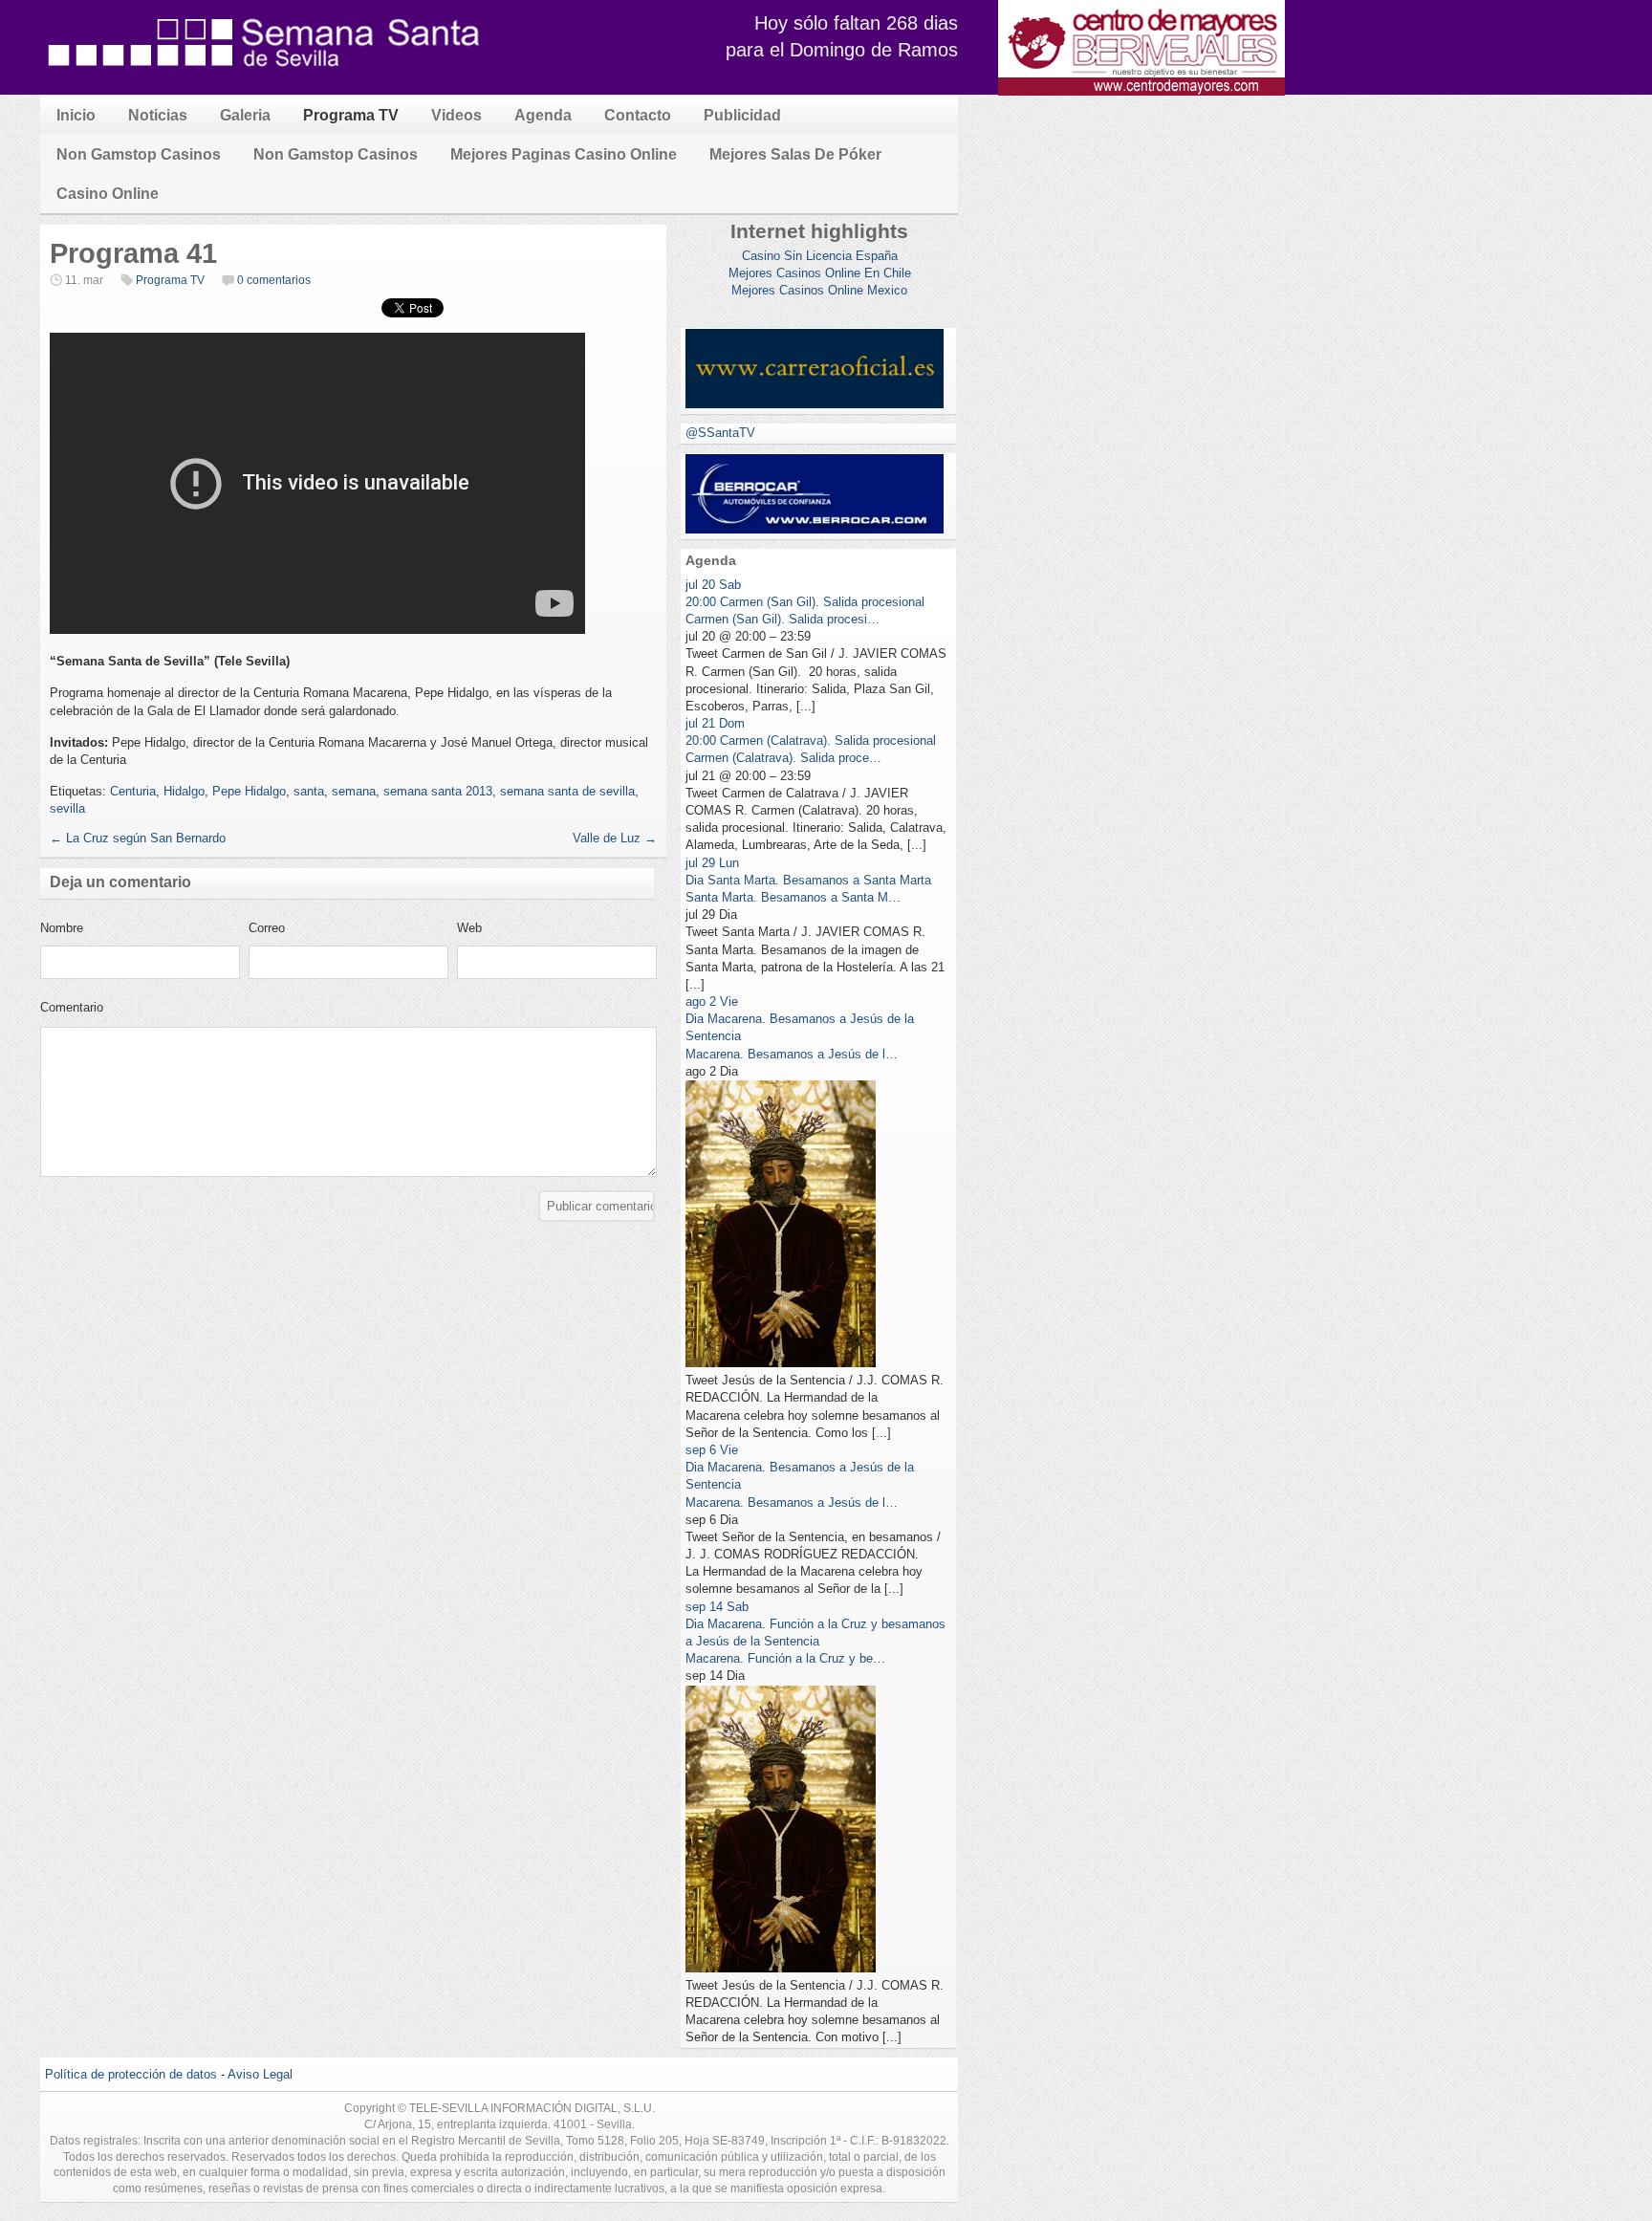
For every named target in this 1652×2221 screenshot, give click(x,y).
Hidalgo (184, 791)
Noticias (158, 115)
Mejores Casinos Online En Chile (820, 273)
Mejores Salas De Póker (795, 154)
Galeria (245, 115)
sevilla (67, 808)
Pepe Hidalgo (249, 791)
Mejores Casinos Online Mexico (819, 290)
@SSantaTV (720, 433)
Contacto (638, 115)
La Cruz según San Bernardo (138, 838)
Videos (456, 115)
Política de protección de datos (131, 2074)
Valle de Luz (615, 838)
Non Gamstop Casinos (139, 154)
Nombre (62, 928)
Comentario (72, 1007)
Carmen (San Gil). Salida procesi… (783, 619)
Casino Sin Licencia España (820, 256)
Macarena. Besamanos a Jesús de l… (792, 1054)
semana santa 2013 (438, 791)
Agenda (543, 115)
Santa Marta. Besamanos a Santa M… (793, 897)
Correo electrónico (279, 933)
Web (469, 928)
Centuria (133, 791)
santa (309, 791)
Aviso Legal (260, 2074)
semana (354, 791)
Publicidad (742, 115)
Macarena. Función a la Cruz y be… (785, 1658)
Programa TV (351, 115)
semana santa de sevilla (567, 791)
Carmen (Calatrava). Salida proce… (783, 758)
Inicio (76, 115)
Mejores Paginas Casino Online (564, 154)
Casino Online (108, 194)
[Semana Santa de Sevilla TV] (265, 76)
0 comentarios (274, 280)
